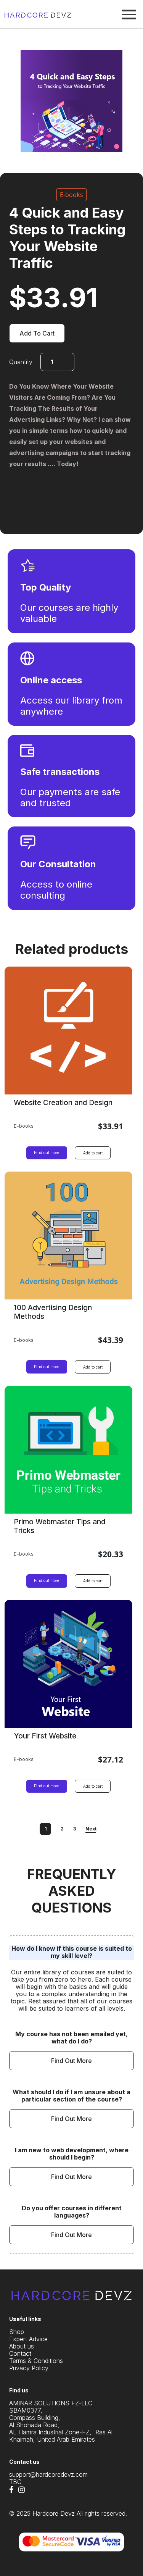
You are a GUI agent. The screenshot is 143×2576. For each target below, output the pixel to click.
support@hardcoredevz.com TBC (48, 2478)
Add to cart (37, 333)
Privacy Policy (29, 2368)
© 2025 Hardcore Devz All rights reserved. (68, 2514)
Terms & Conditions (36, 2361)
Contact (20, 2354)
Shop (17, 2332)
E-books (71, 195)
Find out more (47, 1152)
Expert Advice (28, 2339)
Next (91, 1829)
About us (22, 2346)
